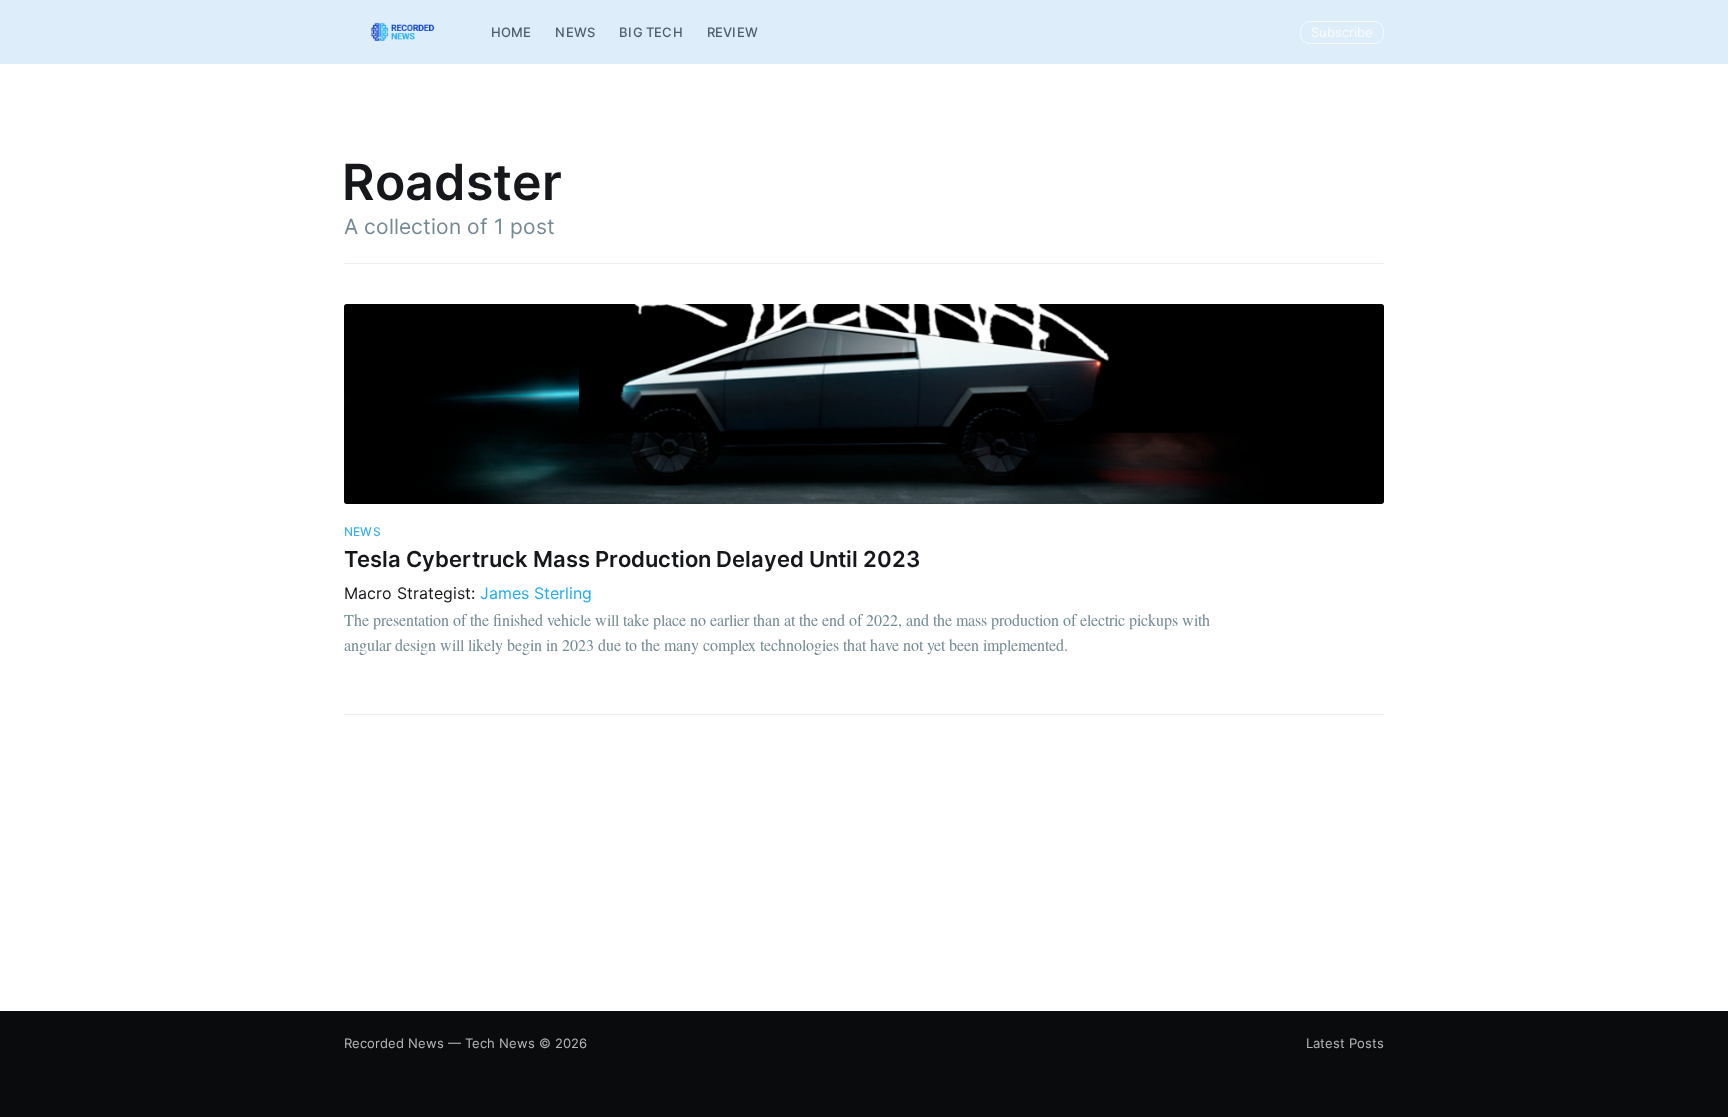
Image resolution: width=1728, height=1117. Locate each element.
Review (732, 32)
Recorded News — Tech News (439, 1043)
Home (511, 32)
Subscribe (1342, 32)
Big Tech (651, 32)
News (575, 32)
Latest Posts (1345, 1043)
